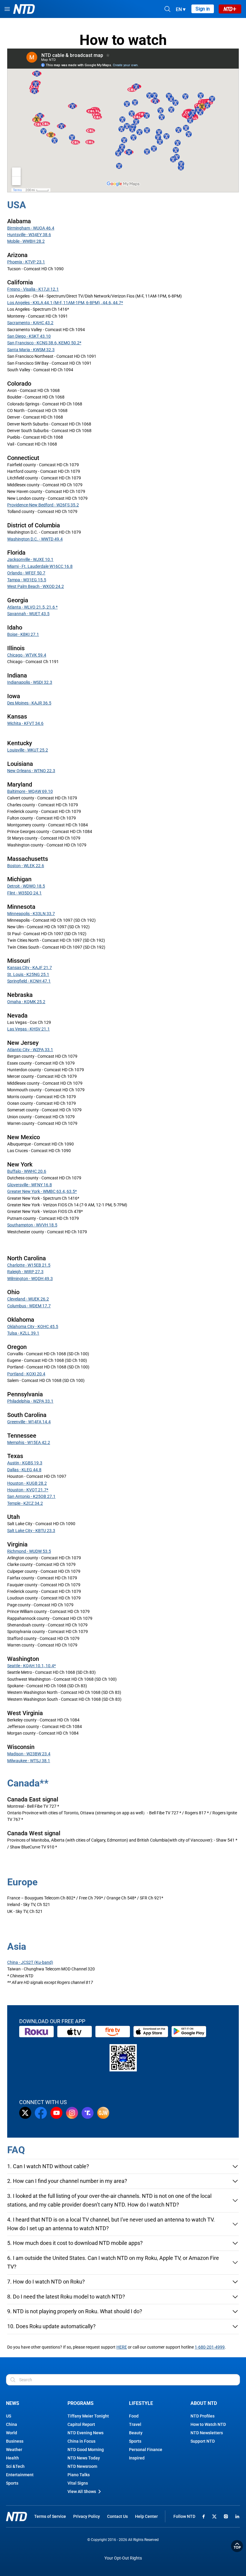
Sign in (203, 9)
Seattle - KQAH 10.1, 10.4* (31, 1666)
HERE (122, 2347)
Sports (12, 2483)
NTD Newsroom (82, 2466)
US (9, 2416)
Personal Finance (146, 2450)
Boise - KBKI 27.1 (23, 634)
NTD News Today (84, 2458)
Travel (135, 2424)
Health (12, 2458)
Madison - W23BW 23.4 (29, 1754)
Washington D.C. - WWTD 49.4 (35, 539)
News (13, 2403)
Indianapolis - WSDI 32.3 (30, 682)
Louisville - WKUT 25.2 (28, 750)
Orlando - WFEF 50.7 (26, 573)
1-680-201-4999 (210, 2347)
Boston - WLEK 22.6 (26, 866)
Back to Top (237, 2546)
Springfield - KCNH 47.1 (29, 981)
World (12, 2433)
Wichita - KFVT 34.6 (25, 723)
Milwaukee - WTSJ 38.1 (29, 1761)
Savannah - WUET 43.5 (28, 614)
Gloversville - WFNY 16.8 (30, 1185)
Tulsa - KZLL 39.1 (23, 1333)
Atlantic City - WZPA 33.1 (30, 1050)
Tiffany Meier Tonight (88, 2416)
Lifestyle (141, 2403)
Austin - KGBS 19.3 (25, 1463)
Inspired (137, 2458)
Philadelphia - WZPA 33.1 (30, 1401)
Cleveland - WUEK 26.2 (28, 1299)
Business (15, 2441)
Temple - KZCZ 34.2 (25, 1503)
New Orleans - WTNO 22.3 (31, 771)
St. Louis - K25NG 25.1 (28, 974)
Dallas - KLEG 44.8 (24, 1470)
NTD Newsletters (207, 2433)
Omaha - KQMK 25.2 (26, 1002)
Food (134, 2416)
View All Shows (82, 2492)
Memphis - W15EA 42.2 (29, 1442)
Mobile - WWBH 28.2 (26, 241)
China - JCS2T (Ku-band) (30, 1962)
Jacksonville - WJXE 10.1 (30, 559)
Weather (14, 2450)
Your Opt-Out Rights (123, 2558)
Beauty (136, 2433)
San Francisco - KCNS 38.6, (33, 343)
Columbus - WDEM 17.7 (29, 1306)
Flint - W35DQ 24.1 (24, 893)
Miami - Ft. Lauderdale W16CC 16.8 (40, 566)
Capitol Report (81, 2424)
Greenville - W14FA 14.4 (29, 1422)
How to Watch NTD (208, 2424)
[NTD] (16, 2517)
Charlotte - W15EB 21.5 (29, 1265)
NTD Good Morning (86, 2450)
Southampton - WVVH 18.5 (32, 1225)
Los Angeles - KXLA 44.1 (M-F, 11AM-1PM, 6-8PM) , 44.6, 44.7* (65, 303)
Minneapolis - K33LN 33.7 (31, 914)
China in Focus (81, 2441)
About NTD (204, 2403)
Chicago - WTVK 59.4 (27, 655)
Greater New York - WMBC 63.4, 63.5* (42, 1191)
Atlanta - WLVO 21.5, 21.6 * (32, 607)
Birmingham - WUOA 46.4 (31, 228)
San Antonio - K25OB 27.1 (31, 1496)
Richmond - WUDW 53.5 (29, 1551)
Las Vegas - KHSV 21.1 (28, 1029)
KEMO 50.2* (70, 343)
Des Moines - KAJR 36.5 (29, 703)
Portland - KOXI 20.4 (26, 1374)
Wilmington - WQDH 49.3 (30, 1279)
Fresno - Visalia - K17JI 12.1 (33, 289)
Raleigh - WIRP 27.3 (25, 1272)
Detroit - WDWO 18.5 (26, 886)
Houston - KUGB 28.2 (27, 1483)
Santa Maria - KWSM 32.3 (31, 350)
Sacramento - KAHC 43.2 (30, 323)
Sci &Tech (15, 2466)
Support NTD (203, 2441)
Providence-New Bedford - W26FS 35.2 (43, 505)
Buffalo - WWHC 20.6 (27, 1171)
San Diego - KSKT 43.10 (29, 336)
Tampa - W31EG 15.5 (27, 580)
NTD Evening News (85, 2433)
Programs (81, 2403)
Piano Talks (79, 2475)
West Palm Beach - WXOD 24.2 (36, 586)
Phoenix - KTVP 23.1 (26, 262)
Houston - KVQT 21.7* (28, 1490)
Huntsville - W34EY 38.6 (29, 235)
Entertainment (20, 2475)
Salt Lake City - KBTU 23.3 (31, 1531)
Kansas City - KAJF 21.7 (30, 968)
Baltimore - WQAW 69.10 (30, 791)
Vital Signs (78, 2483)
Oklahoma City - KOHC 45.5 (33, 1327)
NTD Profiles (202, 2416)
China (12, 2424)
